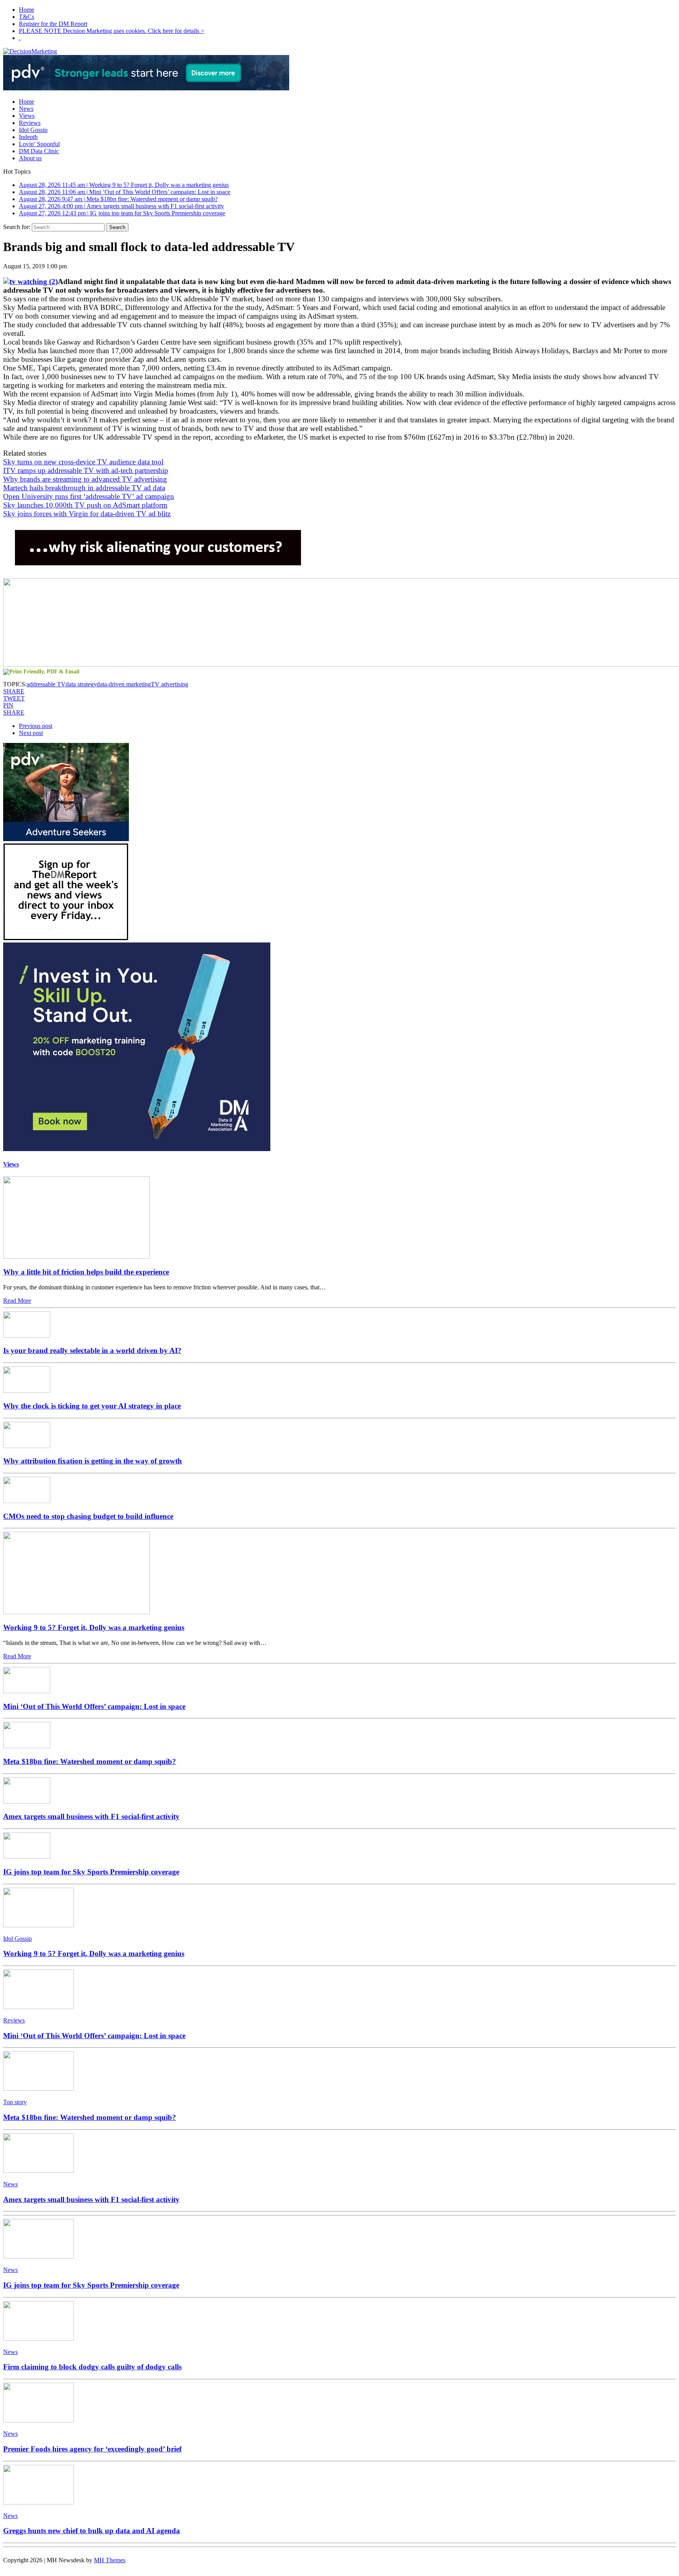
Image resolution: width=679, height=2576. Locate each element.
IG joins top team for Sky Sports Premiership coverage (91, 1872)
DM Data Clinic (39, 151)
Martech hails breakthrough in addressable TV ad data (84, 488)
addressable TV (46, 684)
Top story (15, 2102)
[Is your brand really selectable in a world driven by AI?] (27, 1336)
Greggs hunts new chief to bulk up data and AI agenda (92, 2531)
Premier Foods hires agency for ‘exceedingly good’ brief (92, 2449)
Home (27, 10)
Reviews (30, 123)
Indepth (28, 137)
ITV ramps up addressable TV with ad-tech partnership (86, 470)
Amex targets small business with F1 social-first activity (91, 1816)
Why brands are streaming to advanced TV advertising (85, 479)
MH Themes (110, 2560)
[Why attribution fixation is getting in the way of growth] (27, 1446)
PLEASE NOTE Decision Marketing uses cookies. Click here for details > (112, 31)
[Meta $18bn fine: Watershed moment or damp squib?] (27, 1746)
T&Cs (27, 17)
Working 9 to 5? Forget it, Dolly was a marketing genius (94, 1627)
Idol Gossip (33, 130)
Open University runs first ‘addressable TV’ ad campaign (89, 496)
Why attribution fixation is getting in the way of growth (93, 1461)
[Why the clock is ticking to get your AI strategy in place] (27, 1391)
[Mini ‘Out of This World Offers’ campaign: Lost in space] (27, 1691)
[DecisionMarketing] (339, 51)
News (26, 109)
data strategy (81, 684)
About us (30, 158)
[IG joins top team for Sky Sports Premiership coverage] (27, 1856)
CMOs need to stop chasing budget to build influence (88, 1516)
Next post (31, 733)
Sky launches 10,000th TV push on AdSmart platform (85, 505)
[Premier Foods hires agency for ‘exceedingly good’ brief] (39, 2420)
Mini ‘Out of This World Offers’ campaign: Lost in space (94, 1706)
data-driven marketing (124, 684)
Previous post (36, 726)
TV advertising (170, 684)
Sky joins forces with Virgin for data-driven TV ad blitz (87, 514)
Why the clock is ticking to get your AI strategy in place (92, 1406)
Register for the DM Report (53, 24)
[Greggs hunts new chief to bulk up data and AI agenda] (39, 2502)
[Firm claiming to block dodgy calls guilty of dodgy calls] (39, 2339)
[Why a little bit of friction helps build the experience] (76, 1257)
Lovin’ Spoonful (39, 144)
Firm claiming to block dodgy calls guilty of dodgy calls (92, 2367)
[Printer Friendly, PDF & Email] (41, 672)
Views (27, 116)
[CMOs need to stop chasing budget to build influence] (27, 1501)
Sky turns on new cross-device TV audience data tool (83, 462)
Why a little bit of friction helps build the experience (86, 1272)
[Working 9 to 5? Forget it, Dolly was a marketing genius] (76, 1612)
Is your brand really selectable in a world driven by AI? (92, 1350)
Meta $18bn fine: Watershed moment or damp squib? (90, 1761)
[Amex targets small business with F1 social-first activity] (27, 1801)
